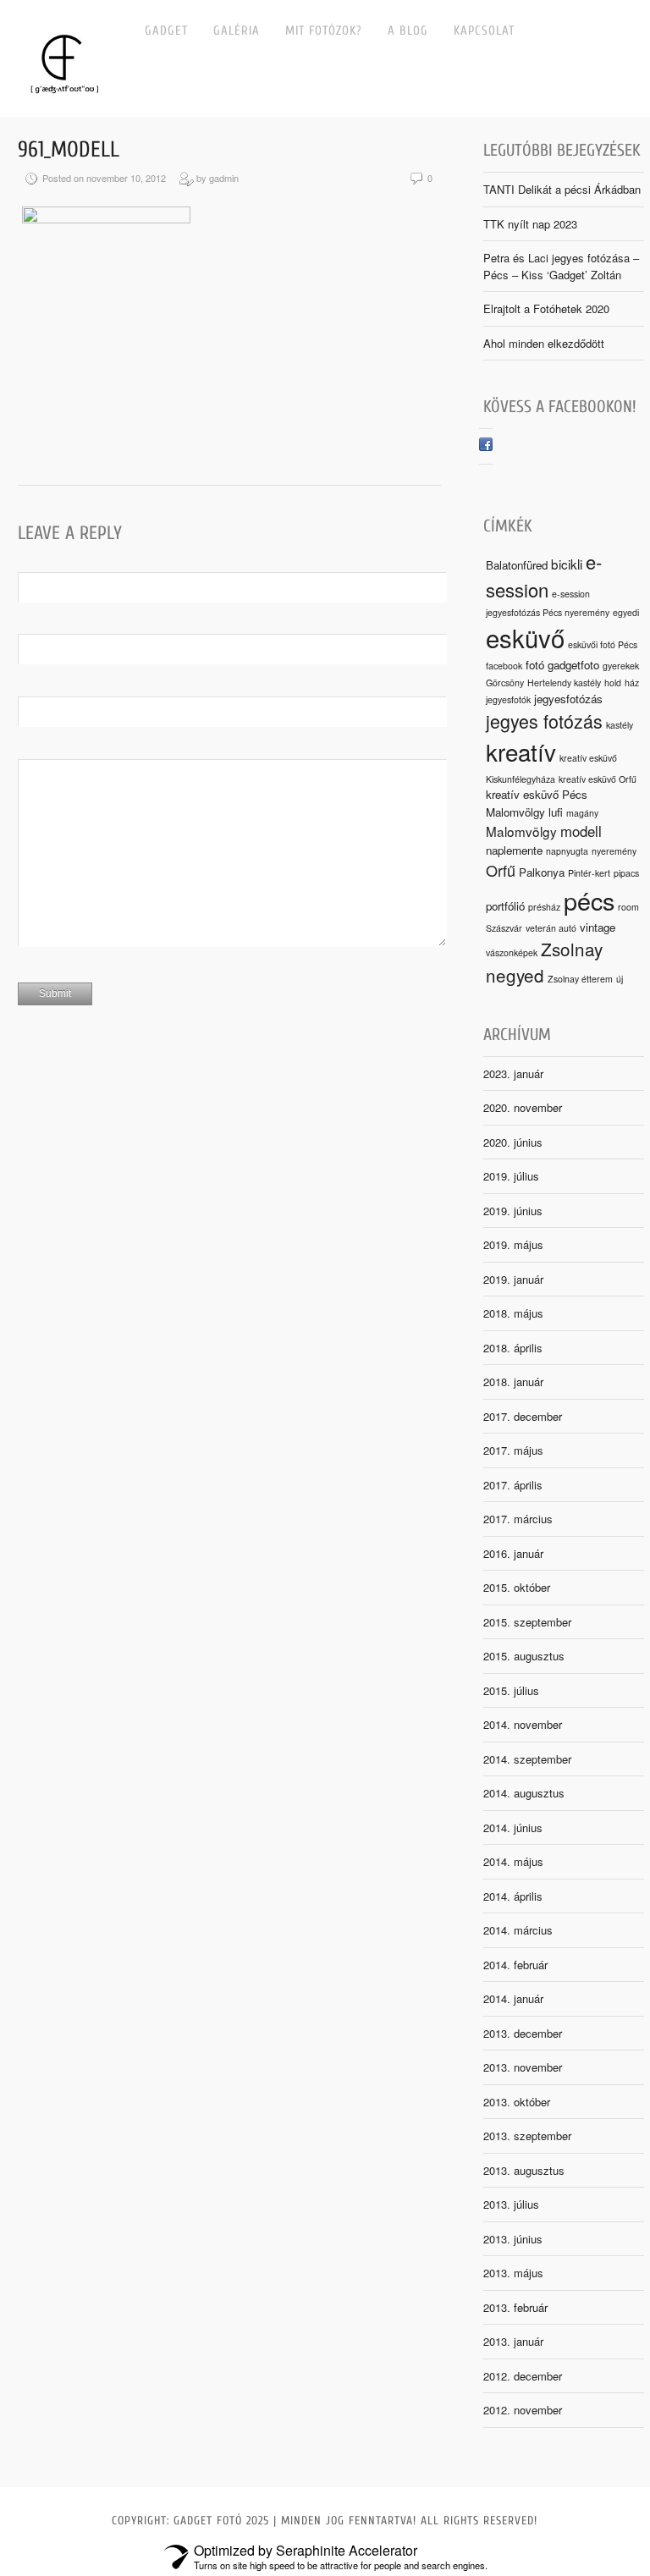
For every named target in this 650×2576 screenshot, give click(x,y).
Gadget (166, 31)
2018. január (513, 1382)
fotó (535, 665)
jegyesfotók (508, 699)
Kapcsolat (484, 31)
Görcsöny (505, 683)
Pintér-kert (589, 873)
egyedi (626, 612)
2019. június (513, 1211)
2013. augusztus (524, 2170)
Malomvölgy (521, 831)
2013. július (511, 2204)
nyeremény (614, 851)
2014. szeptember (527, 1759)
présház (544, 907)
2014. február (515, 1965)
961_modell (69, 150)
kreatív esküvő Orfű (598, 779)
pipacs (626, 873)
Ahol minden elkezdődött (544, 343)
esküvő (525, 637)
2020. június (513, 1142)
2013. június (513, 2239)
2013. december (523, 2033)
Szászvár (504, 928)
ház (632, 683)
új (620, 979)
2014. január (513, 1998)
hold (613, 683)
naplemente (514, 850)
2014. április (513, 1896)
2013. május (513, 2273)
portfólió (505, 906)
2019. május (513, 1244)
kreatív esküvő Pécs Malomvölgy (537, 803)
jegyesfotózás (568, 699)
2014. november (523, 1724)
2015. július (511, 1690)
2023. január (513, 1073)
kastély (620, 725)
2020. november (523, 1107)
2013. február (515, 2307)
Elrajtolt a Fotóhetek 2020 (546, 308)
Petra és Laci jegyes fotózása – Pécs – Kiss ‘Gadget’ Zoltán (561, 266)
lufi (556, 812)
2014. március (518, 1930)
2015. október (517, 1587)
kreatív (521, 751)
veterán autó (551, 928)
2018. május (513, 1313)
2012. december (523, 2376)
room (628, 907)
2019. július (511, 1176)
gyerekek (621, 666)
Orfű (501, 870)
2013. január (513, 2341)
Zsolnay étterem (580, 979)
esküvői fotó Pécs (603, 644)
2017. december (523, 1416)
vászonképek (512, 952)
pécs (589, 900)
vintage (598, 927)
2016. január (513, 1553)
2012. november (523, 2410)
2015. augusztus (524, 1656)
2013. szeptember (527, 2136)
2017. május (513, 1450)
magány (582, 813)
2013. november (523, 2067)
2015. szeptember (527, 1622)
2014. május (513, 1861)
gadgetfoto (573, 665)
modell (581, 831)
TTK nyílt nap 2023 (530, 224)
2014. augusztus (524, 1793)
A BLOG (408, 31)
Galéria (237, 31)
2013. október (517, 2102)
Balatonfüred (517, 565)
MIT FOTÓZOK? (324, 31)
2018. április (513, 1348)
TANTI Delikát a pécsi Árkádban (562, 189)
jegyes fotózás (544, 721)
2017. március (518, 1519)
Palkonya (542, 872)
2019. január (513, 1279)
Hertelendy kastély (564, 683)
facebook (504, 666)
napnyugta (567, 851)
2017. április (513, 1485)
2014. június (513, 1827)
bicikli (567, 564)
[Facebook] (486, 446)
